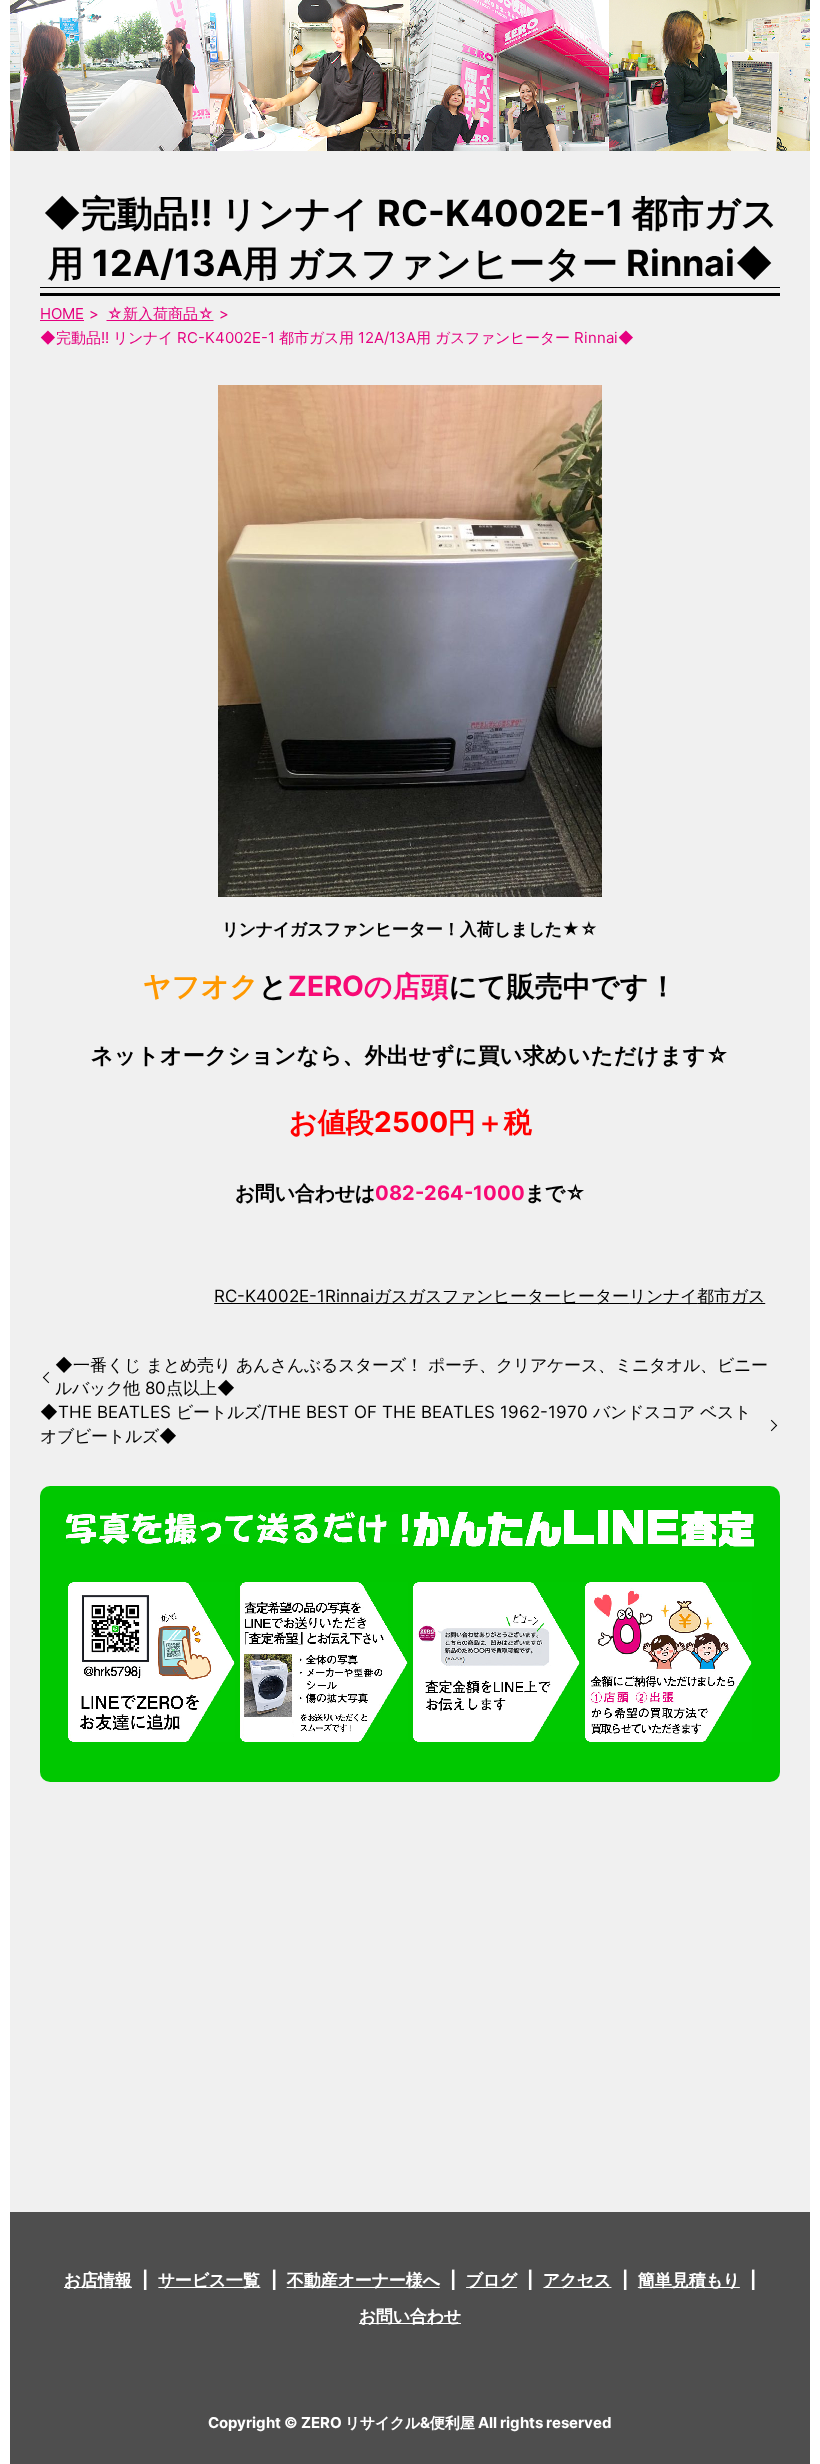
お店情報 (98, 2280)
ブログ (491, 2280)
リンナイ (663, 1296)
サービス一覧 (209, 2280)
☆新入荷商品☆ (160, 313)
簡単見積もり (689, 2280)
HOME (62, 313)
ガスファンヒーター (484, 1296)
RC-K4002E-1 (269, 1296)
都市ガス (731, 1296)
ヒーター (595, 1296)
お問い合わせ (410, 2316)
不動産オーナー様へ (363, 2280)
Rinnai (349, 1296)
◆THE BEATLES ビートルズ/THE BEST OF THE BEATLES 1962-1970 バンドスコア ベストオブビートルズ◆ (395, 1424)
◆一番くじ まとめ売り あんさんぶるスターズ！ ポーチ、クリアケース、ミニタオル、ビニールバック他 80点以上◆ (411, 1377)
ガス (391, 1296)
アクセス (577, 2280)
